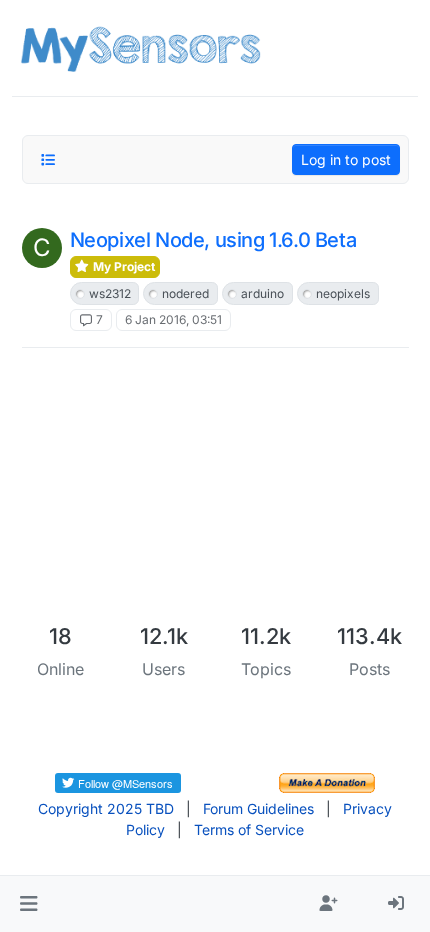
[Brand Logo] (140, 48)
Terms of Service (249, 829)
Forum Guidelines (258, 808)
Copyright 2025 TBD (106, 808)
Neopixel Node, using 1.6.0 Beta (213, 240)
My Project (122, 266)
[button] (28, 904)
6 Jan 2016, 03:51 (173, 319)
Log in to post (346, 159)
